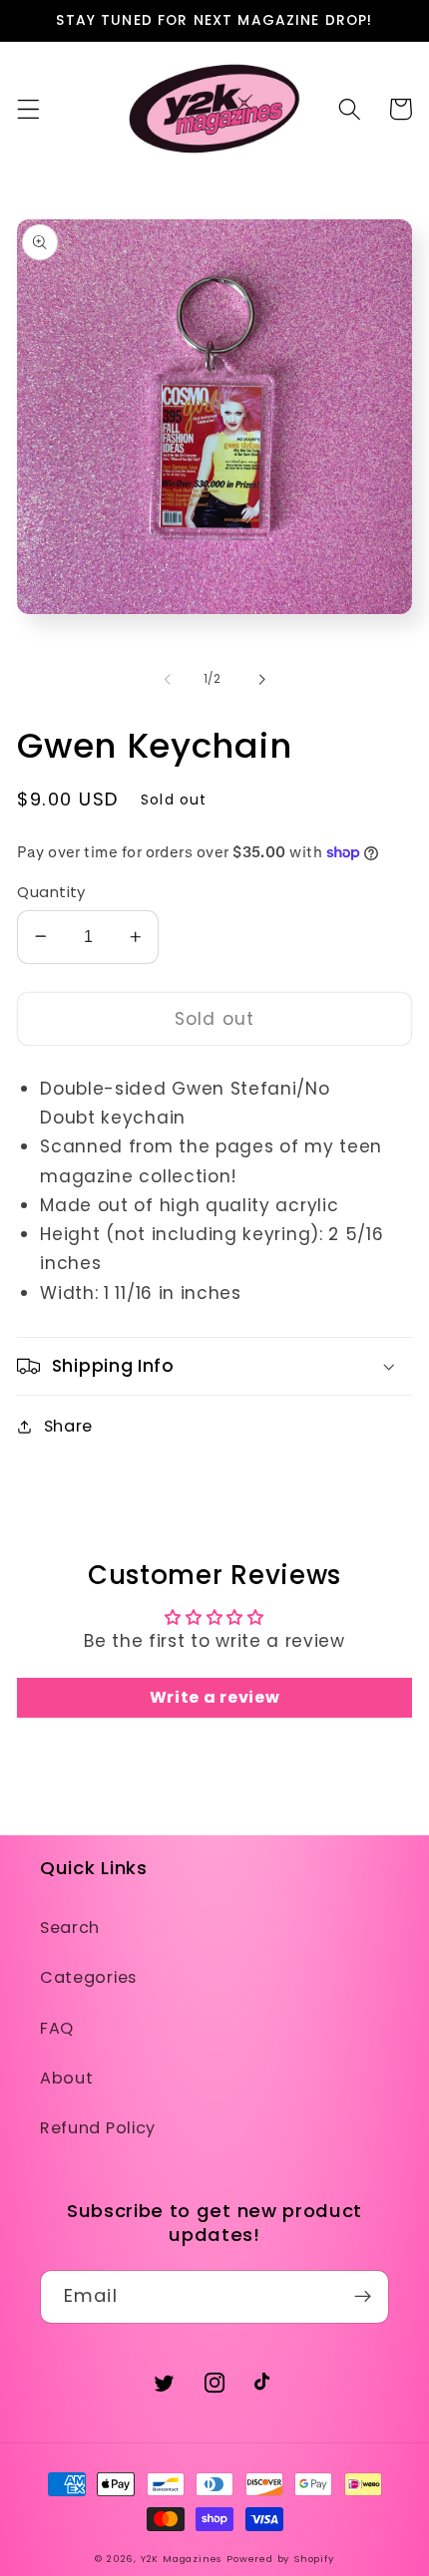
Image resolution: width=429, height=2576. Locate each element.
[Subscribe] (363, 2297)
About (66, 2078)
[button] (28, 109)
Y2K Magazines (182, 2559)
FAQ (57, 2028)
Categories (88, 1977)
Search (70, 1928)
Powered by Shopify (280, 2559)
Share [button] (68, 1426)
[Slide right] (261, 679)
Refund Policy (98, 2128)
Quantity (51, 892)
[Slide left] (168, 679)
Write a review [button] (215, 1697)
